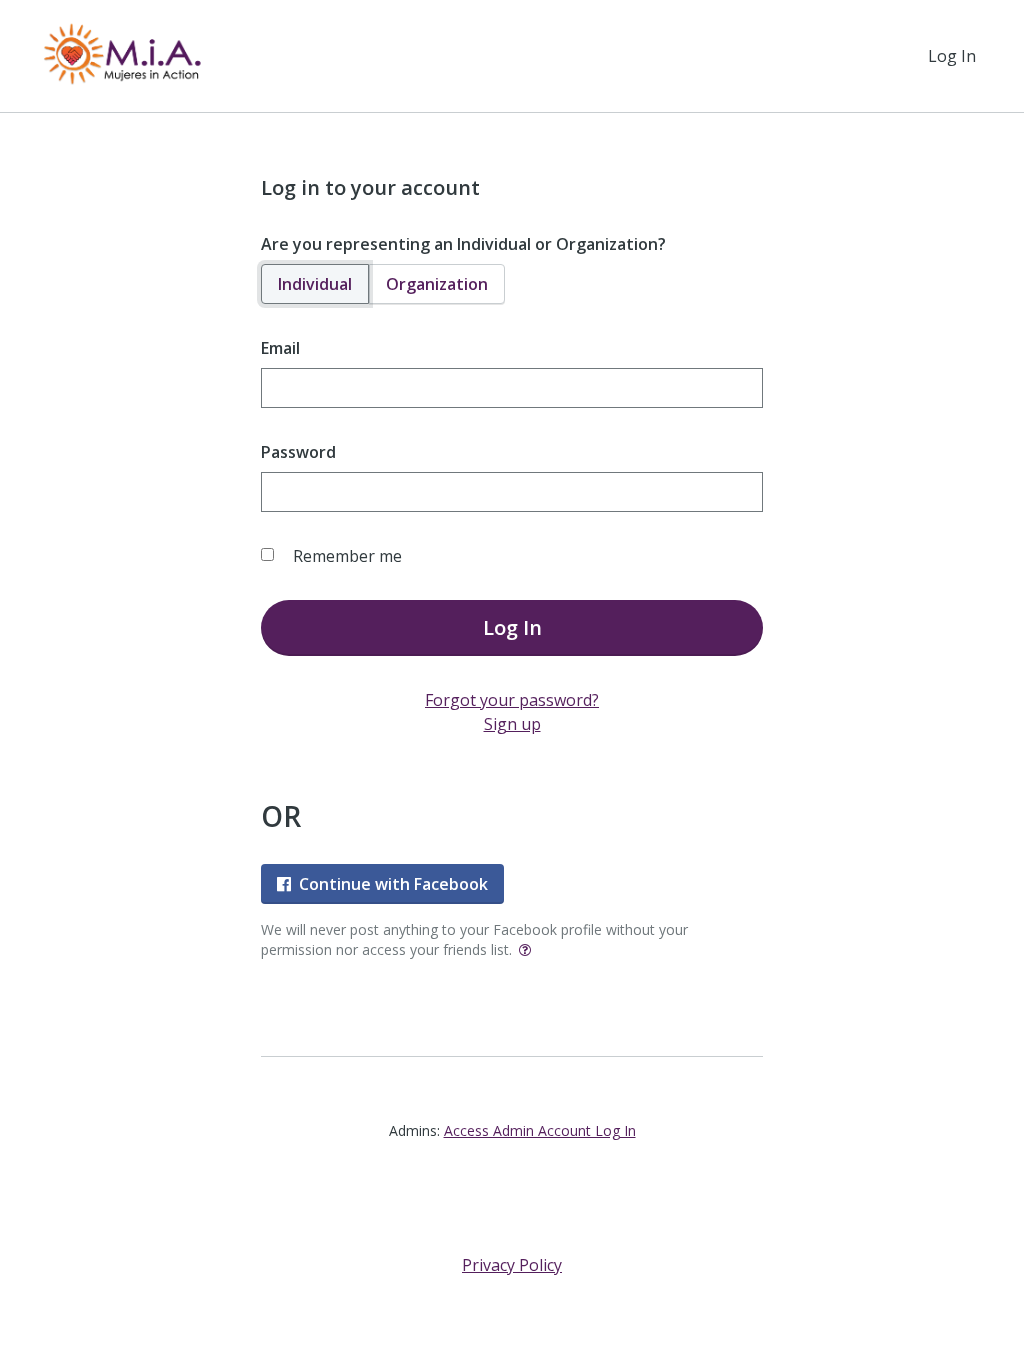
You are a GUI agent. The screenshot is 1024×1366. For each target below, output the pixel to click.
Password (298, 452)
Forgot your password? (512, 700)
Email (280, 348)
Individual (315, 284)
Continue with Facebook (393, 884)
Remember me (347, 556)
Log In (952, 56)
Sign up (512, 724)
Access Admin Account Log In (540, 1130)
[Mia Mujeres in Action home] (120, 56)
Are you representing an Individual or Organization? (463, 244)
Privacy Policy (512, 1265)
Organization (437, 284)
